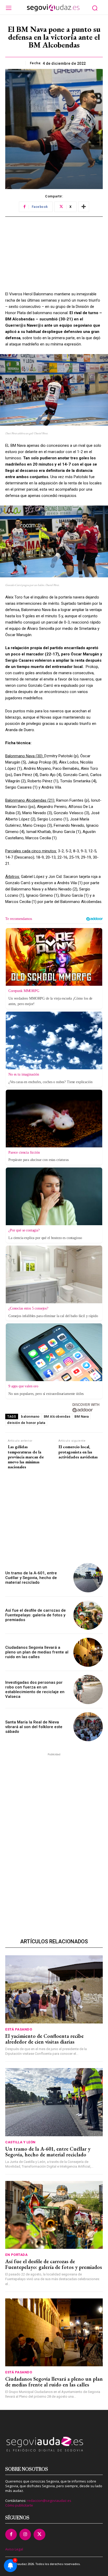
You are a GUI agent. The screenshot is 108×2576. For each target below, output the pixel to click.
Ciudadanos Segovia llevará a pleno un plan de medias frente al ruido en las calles (37, 1652)
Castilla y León (20, 2142)
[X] (39, 2534)
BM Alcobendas (57, 1416)
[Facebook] (11, 2534)
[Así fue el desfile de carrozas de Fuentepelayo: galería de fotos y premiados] (88, 1615)
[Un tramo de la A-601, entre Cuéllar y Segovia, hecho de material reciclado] (88, 1578)
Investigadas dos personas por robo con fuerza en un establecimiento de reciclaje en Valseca (35, 1689)
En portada (16, 2255)
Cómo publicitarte (19, 2505)
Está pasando (19, 2029)
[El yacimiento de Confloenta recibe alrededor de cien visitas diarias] (54, 1989)
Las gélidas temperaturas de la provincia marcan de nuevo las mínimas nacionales (26, 1457)
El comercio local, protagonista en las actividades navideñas (78, 1452)
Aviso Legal (14, 2549)
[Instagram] (25, 2534)
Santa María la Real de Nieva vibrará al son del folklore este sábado (34, 1727)
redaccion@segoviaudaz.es (49, 2501)
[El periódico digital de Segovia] (53, 8)
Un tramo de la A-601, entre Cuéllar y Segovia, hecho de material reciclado (31, 1578)
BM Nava (82, 1416)
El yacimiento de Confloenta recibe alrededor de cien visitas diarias (44, 2039)
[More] (84, 207)
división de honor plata (26, 1423)
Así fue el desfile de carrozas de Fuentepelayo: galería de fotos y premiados (36, 1615)
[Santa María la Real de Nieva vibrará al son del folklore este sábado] (88, 1727)
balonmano (30, 1416)
